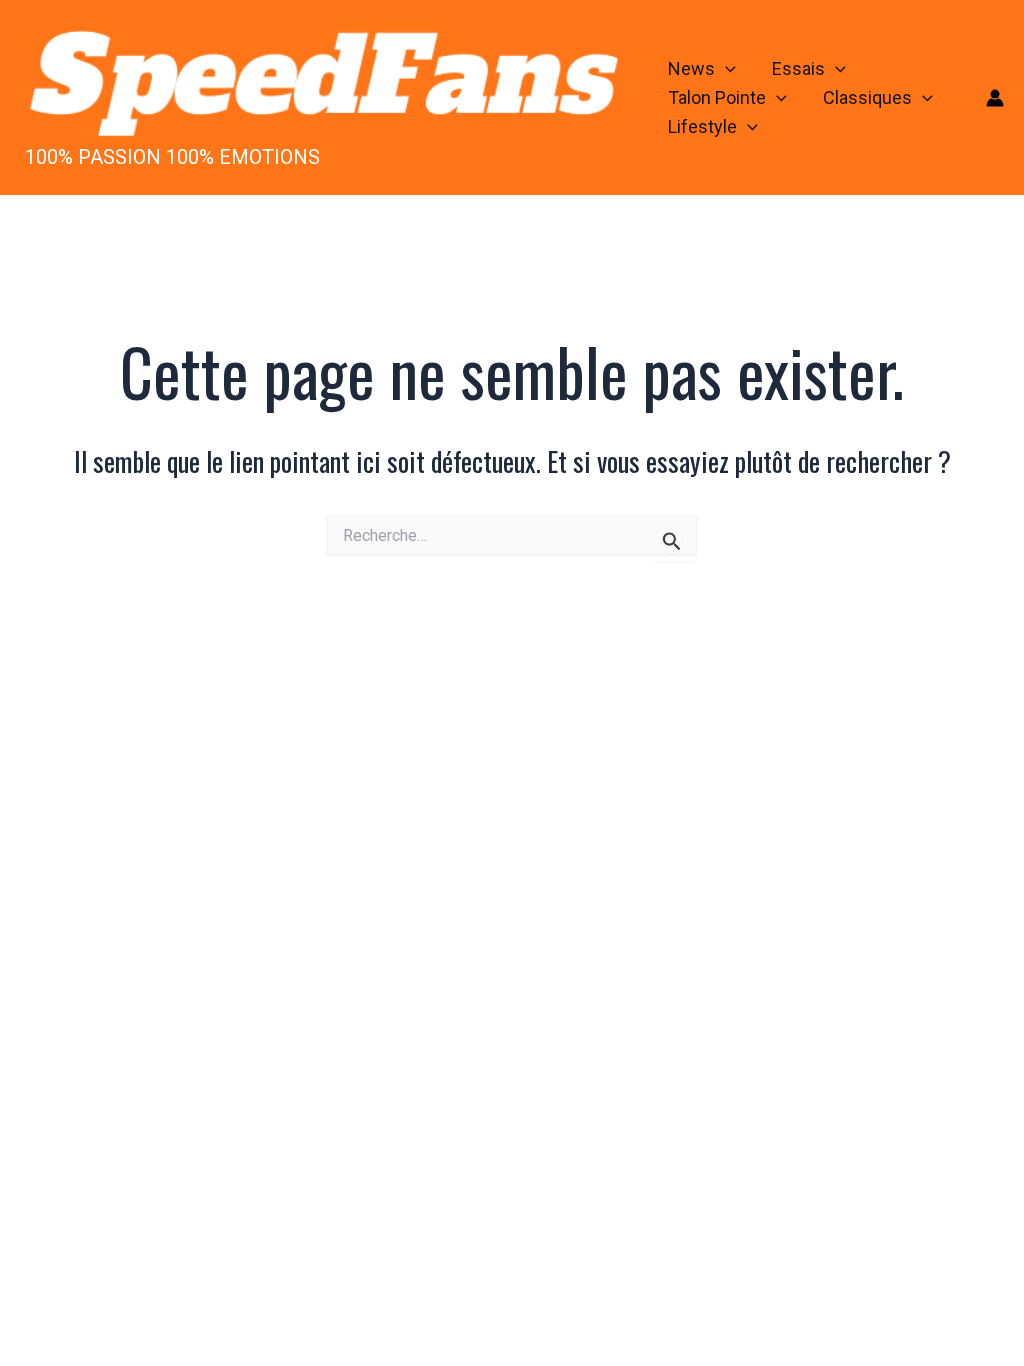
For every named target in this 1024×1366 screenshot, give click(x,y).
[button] (725, 69)
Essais (798, 68)
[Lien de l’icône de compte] (995, 98)
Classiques (867, 97)
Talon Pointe (717, 97)
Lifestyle (702, 126)
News (691, 68)
